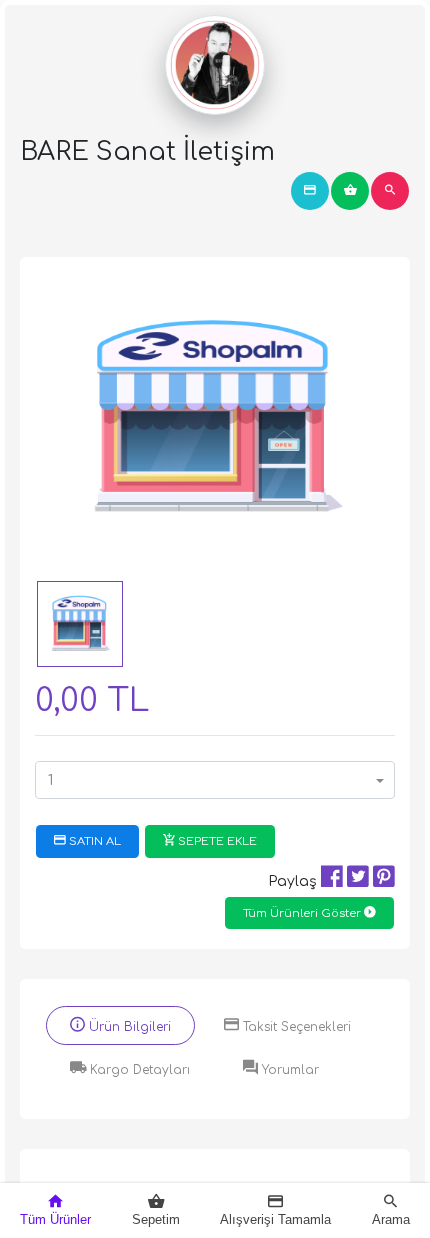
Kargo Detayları (138, 1070)
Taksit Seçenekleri (295, 1027)
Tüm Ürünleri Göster (303, 913)
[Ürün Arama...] (390, 191)
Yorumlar (288, 1070)
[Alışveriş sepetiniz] (350, 191)
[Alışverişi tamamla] (310, 191)
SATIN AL (93, 841)
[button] (215, 780)
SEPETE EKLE (216, 841)
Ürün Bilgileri (128, 1027)
